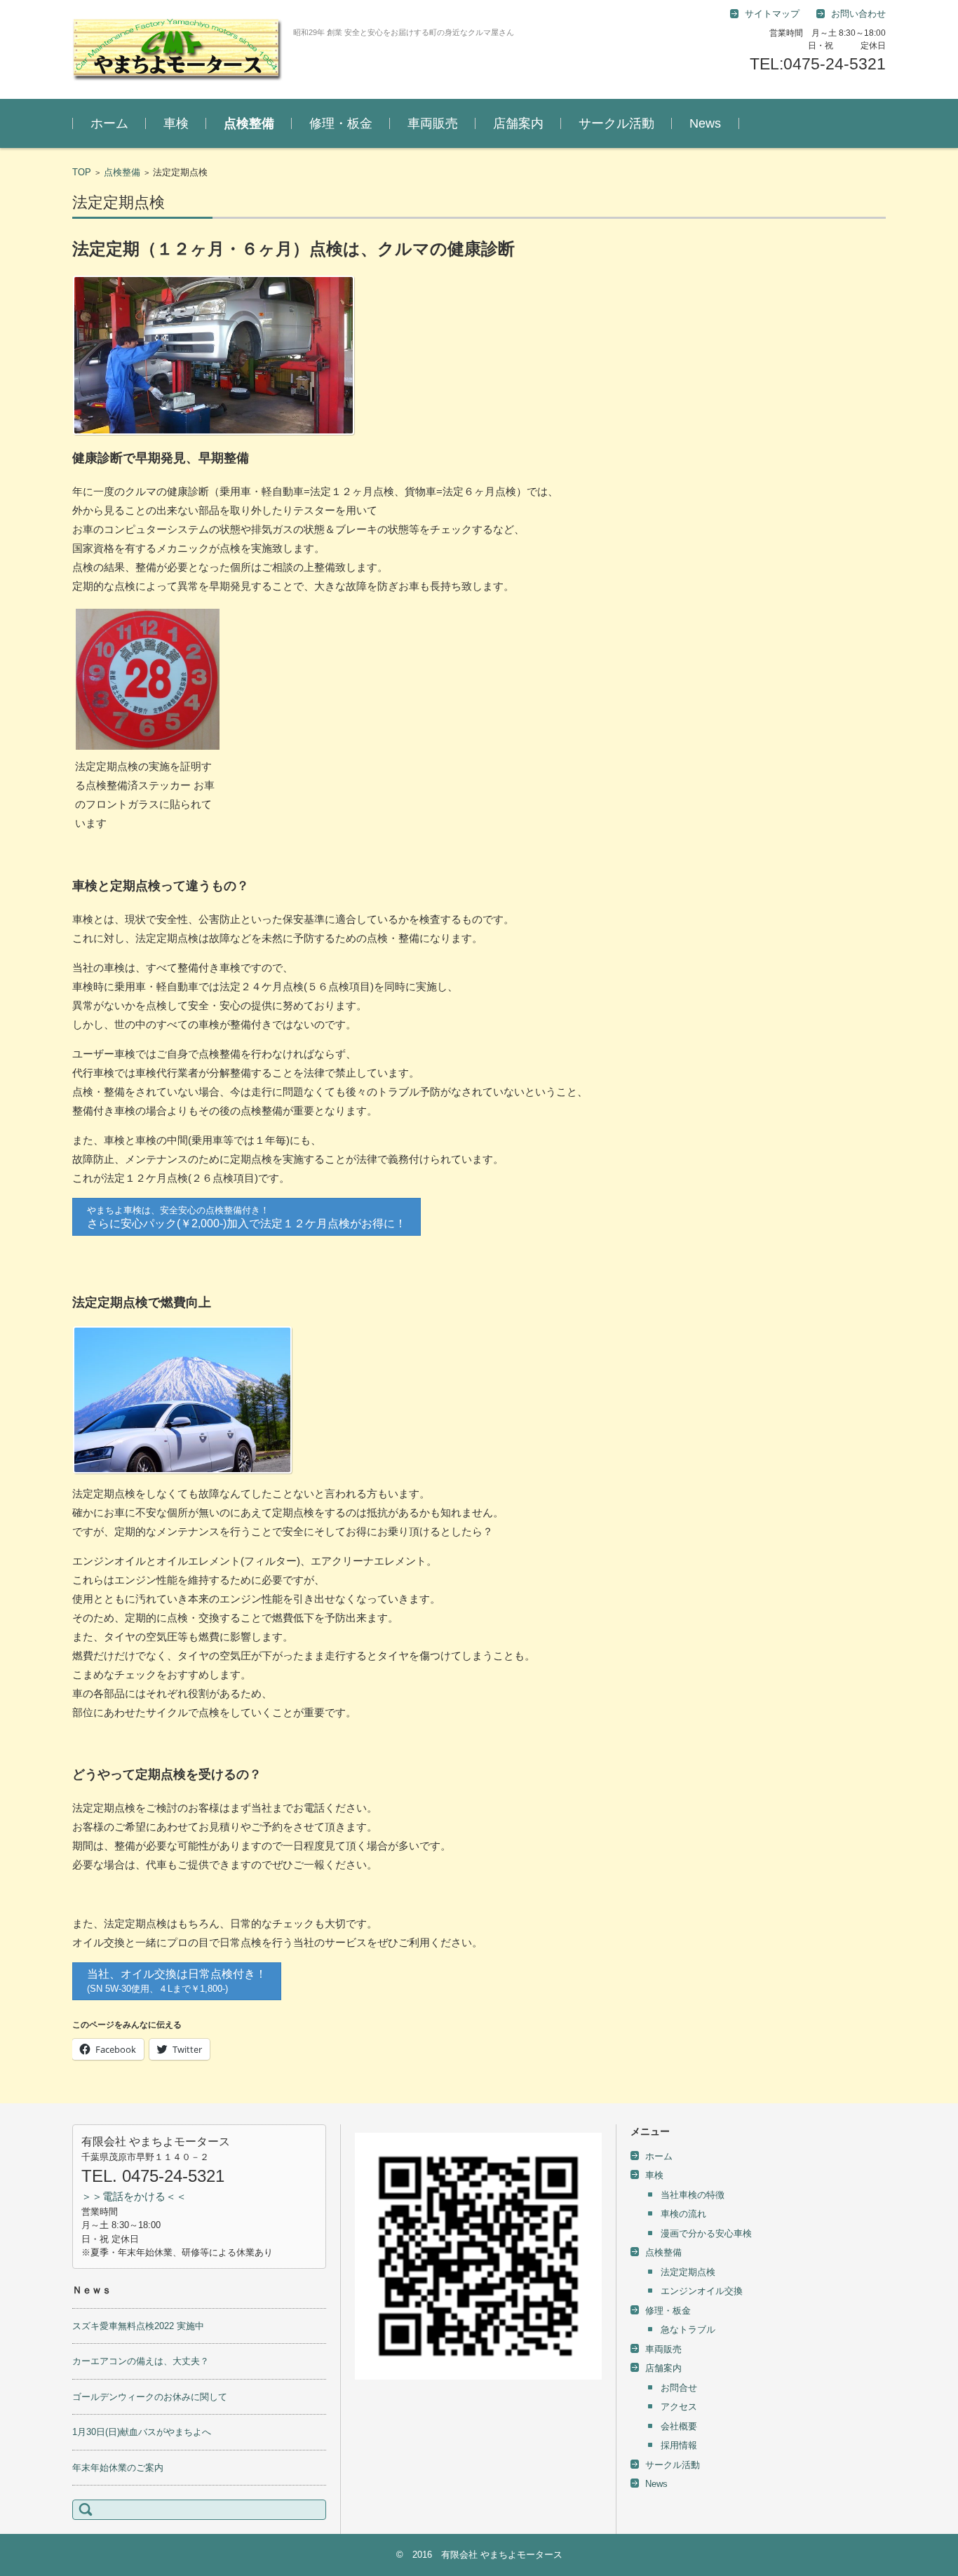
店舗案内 (518, 123)
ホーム (109, 123)
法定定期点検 (688, 2272)
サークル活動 (616, 123)
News (705, 123)
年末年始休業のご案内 (118, 2468)
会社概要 (679, 2426)
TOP (82, 172)
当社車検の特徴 (693, 2195)
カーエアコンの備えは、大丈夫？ (141, 2361)
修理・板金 (341, 123)
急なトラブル (688, 2329)
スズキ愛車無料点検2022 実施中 (138, 2326)
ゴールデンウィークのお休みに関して (150, 2397)
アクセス (679, 2407)
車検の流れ (683, 2214)
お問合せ (679, 2388)
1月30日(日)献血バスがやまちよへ (142, 2432)
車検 (176, 123)
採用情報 (679, 2445)
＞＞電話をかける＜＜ (134, 2196)
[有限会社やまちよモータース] (177, 49)
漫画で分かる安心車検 (706, 2233)
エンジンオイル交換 (702, 2291)
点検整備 (249, 123)
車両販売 (433, 123)
